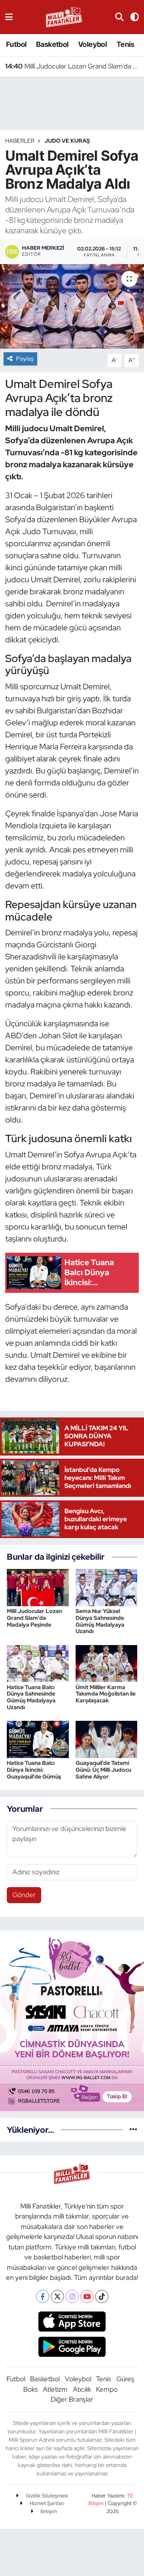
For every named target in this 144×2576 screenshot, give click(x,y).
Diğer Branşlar (72, 2399)
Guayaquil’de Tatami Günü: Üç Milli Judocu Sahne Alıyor (103, 1770)
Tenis (125, 44)
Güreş (125, 2379)
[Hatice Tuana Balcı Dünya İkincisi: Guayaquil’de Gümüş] (38, 1739)
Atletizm (55, 2389)
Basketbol (52, 44)
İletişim (48, 2511)
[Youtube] (87, 2296)
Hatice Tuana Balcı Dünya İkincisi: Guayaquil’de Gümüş (34, 1770)
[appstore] (72, 2322)
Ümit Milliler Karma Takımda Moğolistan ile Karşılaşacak (106, 1694)
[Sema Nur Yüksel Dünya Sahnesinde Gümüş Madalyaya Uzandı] (107, 1587)
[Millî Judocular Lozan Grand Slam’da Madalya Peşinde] (38, 1587)
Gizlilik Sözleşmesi (46, 2496)
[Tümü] (133, 2130)
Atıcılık (82, 2389)
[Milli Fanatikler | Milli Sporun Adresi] (64, 16)
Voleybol (92, 44)
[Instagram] (72, 2296)
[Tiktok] (102, 2296)
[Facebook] (43, 2296)
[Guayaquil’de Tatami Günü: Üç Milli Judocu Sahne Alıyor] (107, 1739)
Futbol (16, 44)
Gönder (24, 1895)
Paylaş (25, 359)
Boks (31, 2389)
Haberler (20, 141)
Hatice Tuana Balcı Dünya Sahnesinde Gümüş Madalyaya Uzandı (31, 1697)
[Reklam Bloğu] (72, 2020)
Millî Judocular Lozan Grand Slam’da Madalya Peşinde (72, 66)
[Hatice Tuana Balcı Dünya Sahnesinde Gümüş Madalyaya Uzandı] (38, 1663)
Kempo (107, 2389)
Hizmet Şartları (46, 2503)
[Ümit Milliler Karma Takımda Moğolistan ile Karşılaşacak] (107, 1663)
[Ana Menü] (9, 17)
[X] (57, 2296)
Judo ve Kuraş (67, 141)
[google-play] (72, 2348)
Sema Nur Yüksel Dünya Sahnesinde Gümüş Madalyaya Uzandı (100, 1621)
